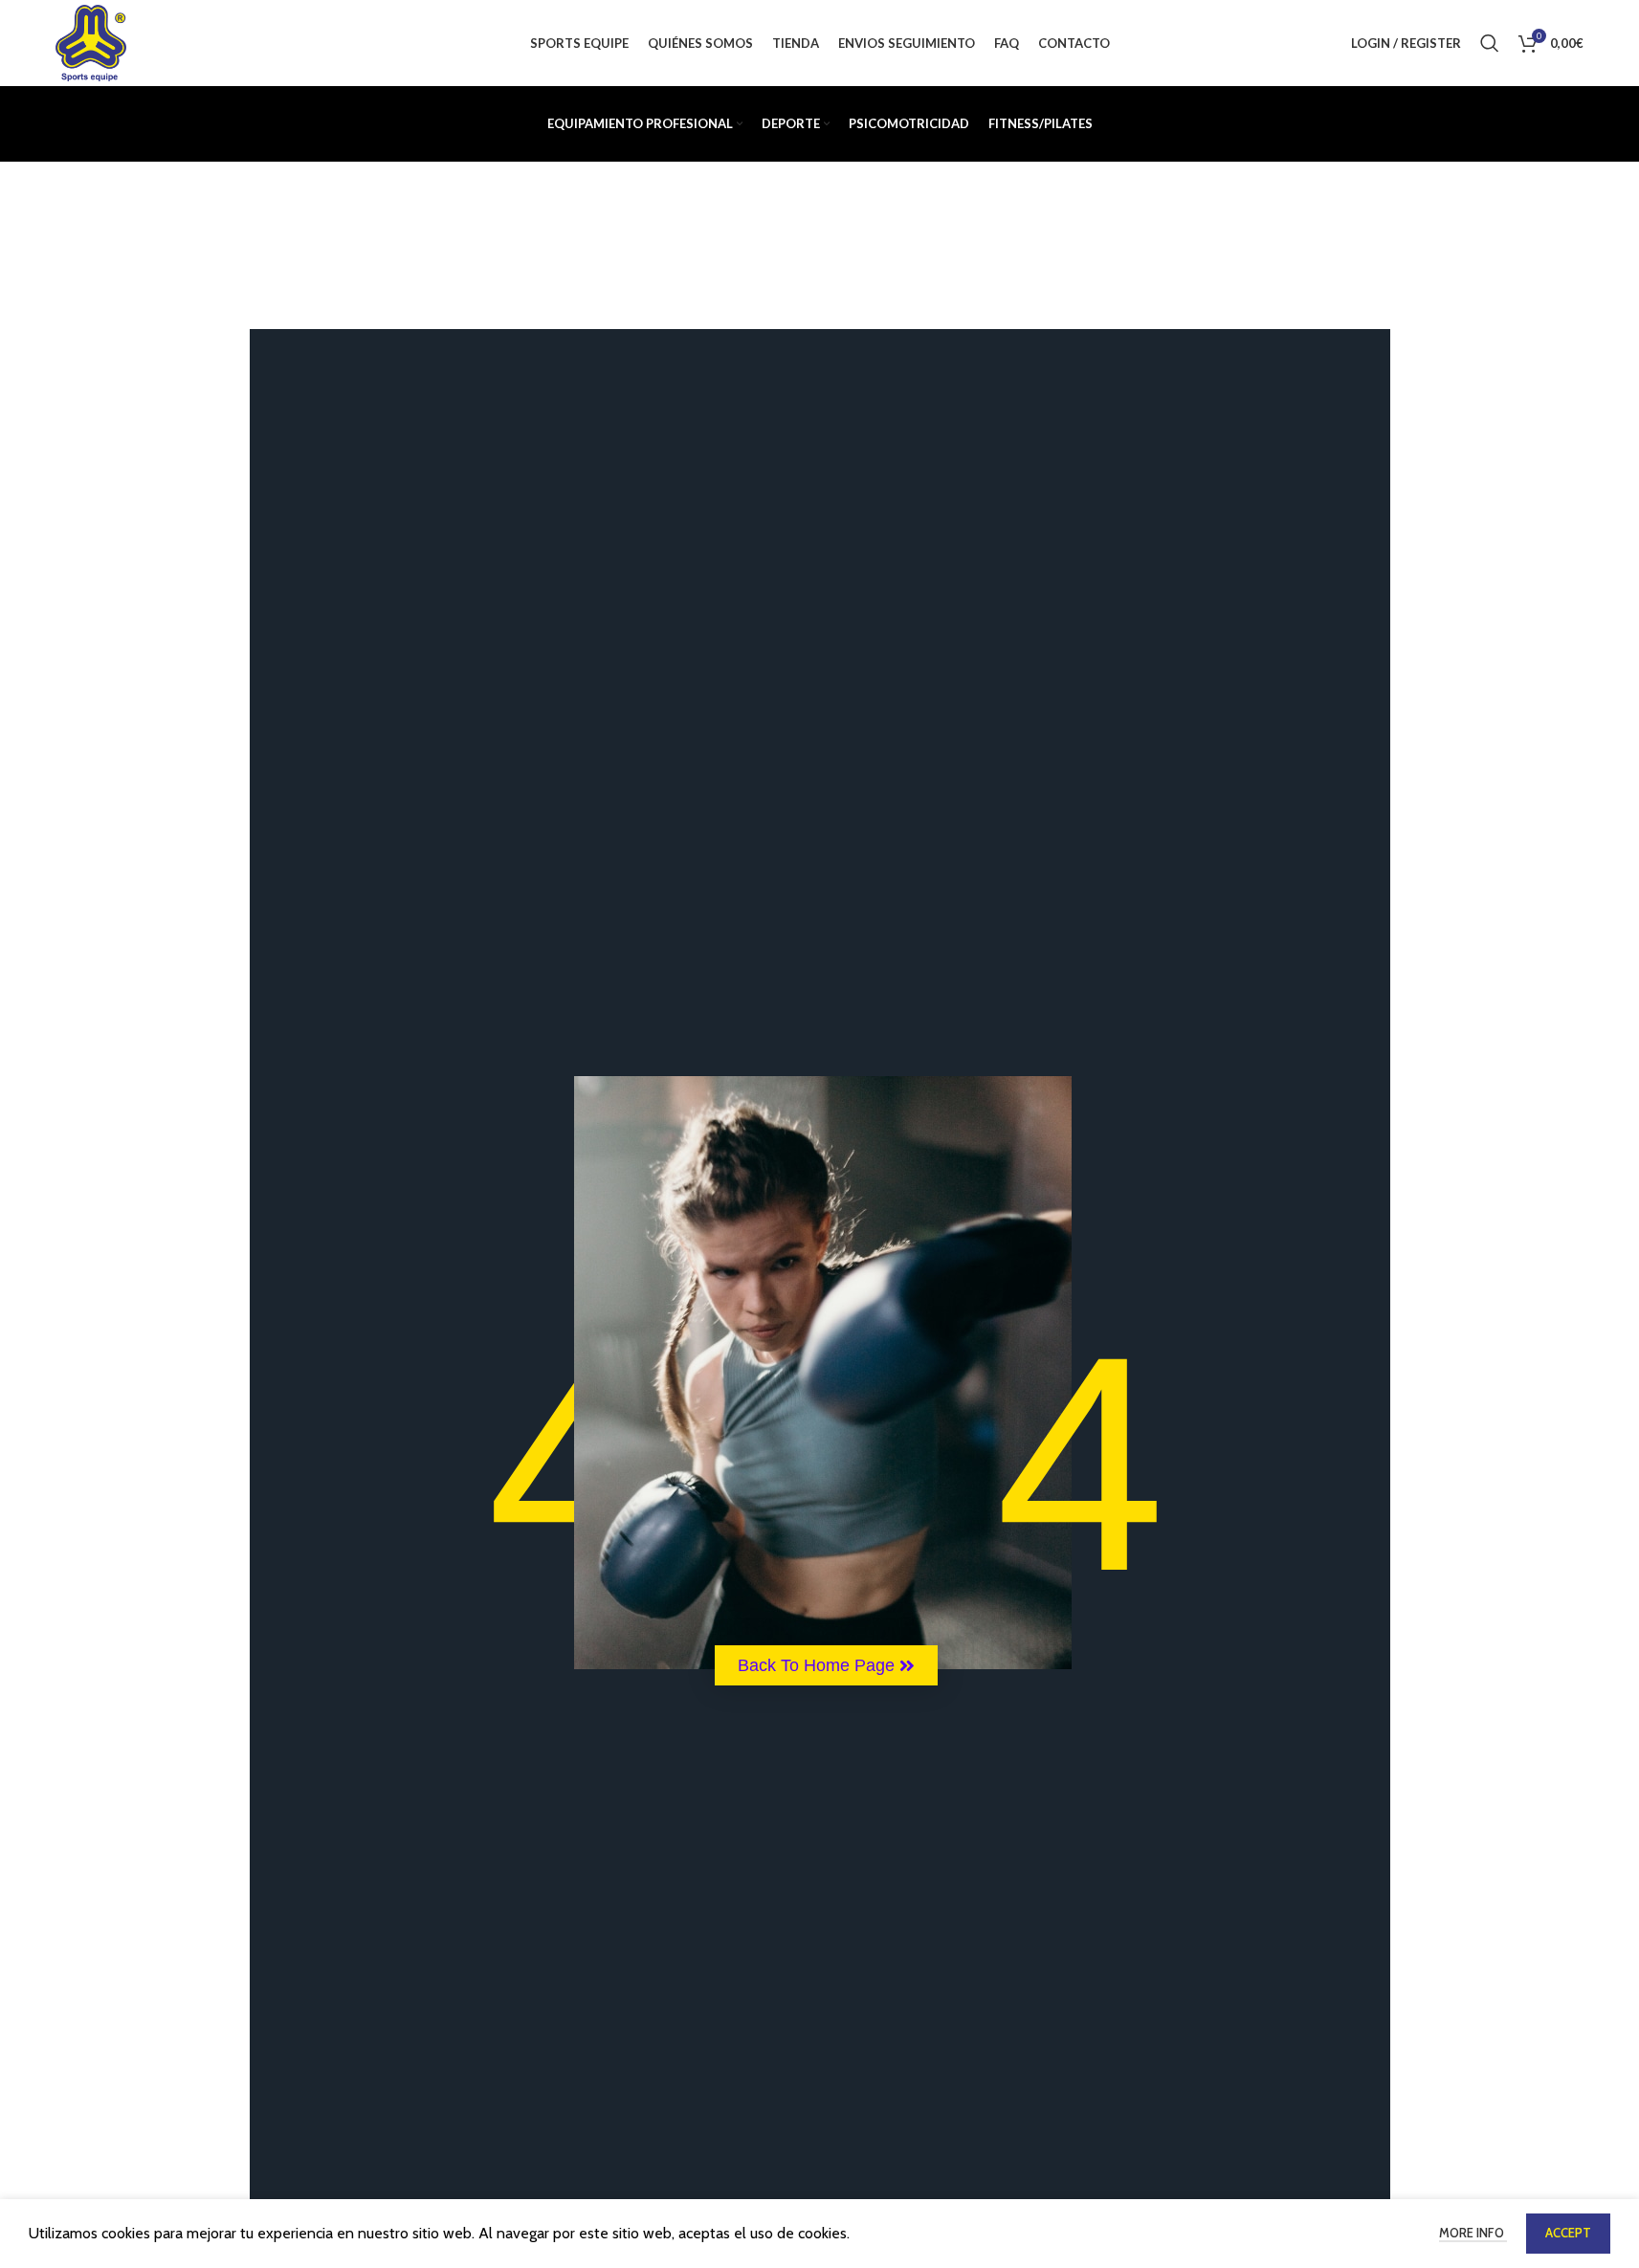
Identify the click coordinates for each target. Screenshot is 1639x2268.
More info (1473, 2233)
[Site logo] (91, 42)
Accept (1568, 2233)
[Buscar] (1490, 43)
